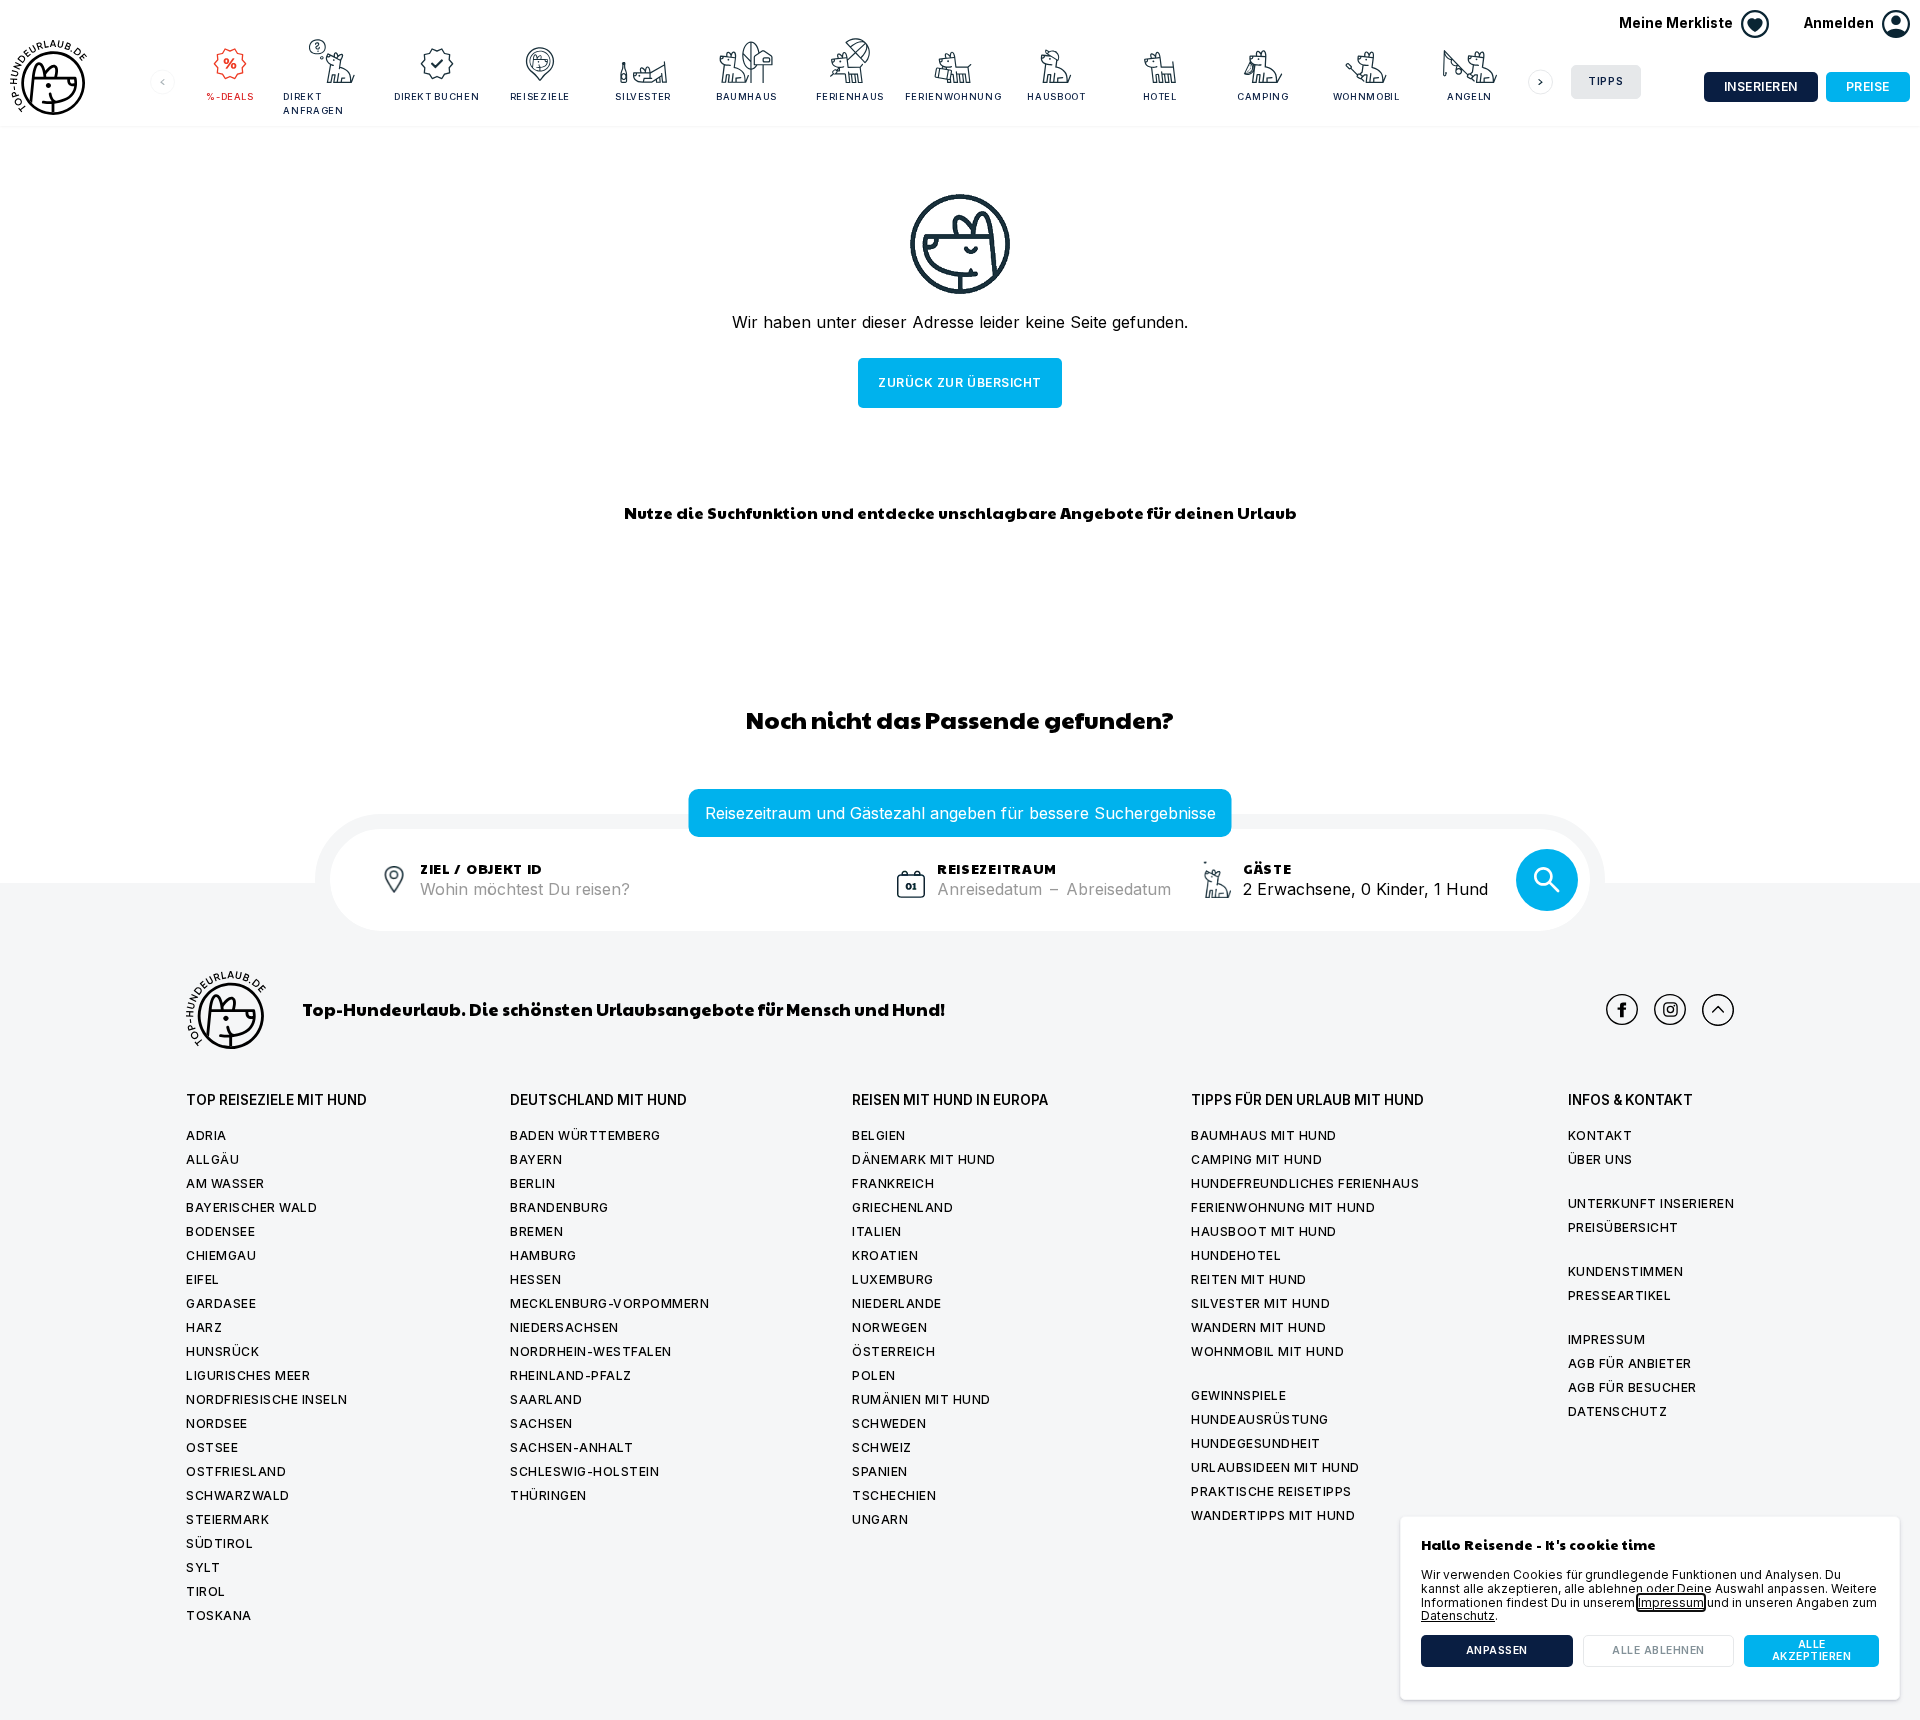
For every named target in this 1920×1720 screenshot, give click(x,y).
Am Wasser (225, 1183)
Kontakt (1600, 1135)
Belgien (879, 1135)
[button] (1857, 24)
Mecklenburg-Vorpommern (609, 1303)
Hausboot (1056, 96)
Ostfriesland (236, 1471)
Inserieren (1761, 86)
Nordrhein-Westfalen (591, 1351)
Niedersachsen (564, 1327)
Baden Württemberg (585, 1135)
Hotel (1160, 96)
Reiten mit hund (1249, 1279)
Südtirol (219, 1543)
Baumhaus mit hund (1264, 1135)
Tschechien (894, 1495)
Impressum (1607, 1339)
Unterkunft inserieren (1651, 1203)
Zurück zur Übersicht (959, 382)
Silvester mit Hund (1260, 1303)
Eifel (203, 1279)
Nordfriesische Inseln (267, 1399)
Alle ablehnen (1658, 1650)
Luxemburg (893, 1279)
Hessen (535, 1279)
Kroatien (885, 1255)
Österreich (893, 1351)
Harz (204, 1327)
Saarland (546, 1399)
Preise (1868, 86)
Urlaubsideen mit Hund (1275, 1467)
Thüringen (548, 1495)
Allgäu (212, 1159)
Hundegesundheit (1256, 1443)
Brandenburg (559, 1207)
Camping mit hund (1256, 1159)
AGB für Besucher (1632, 1387)
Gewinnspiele (1238, 1395)
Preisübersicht (1623, 1227)
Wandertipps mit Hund (1273, 1515)
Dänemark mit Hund (924, 1159)
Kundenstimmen (1626, 1271)
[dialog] (1650, 1608)
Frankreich (893, 1183)
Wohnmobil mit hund (1267, 1351)
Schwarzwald (238, 1495)
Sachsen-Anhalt (571, 1447)
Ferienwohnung (953, 96)
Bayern (536, 1159)
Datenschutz (1618, 1411)
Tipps (1606, 81)
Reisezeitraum (997, 867)
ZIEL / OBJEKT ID (481, 867)
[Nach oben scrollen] (1718, 1010)
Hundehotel (1236, 1255)
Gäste (1267, 867)
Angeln (1469, 96)
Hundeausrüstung (1260, 1419)
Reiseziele (540, 96)
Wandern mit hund (1258, 1327)
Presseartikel (1620, 1295)
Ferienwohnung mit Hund (1283, 1207)
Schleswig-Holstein (584, 1471)
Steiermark (227, 1519)
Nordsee (217, 1423)
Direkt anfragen (313, 103)
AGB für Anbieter (1630, 1363)
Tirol (206, 1591)
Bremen (536, 1231)
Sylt (203, 1567)
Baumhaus (746, 96)
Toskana (219, 1615)
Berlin (532, 1183)
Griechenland (902, 1207)
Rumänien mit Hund (921, 1399)
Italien (877, 1231)
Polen (874, 1375)
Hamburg (543, 1255)
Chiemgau (221, 1255)
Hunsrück (222, 1351)
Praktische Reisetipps (1271, 1491)
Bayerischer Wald (251, 1207)
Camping (1263, 96)
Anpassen (1497, 1650)
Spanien (880, 1471)
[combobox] (650, 901)
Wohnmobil (1366, 96)
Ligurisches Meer (248, 1375)
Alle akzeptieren (1812, 1650)
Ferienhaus (850, 96)
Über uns (1600, 1159)
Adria (206, 1135)
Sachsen (541, 1423)
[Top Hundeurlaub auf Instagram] (1670, 1010)
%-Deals (230, 96)
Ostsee (212, 1447)
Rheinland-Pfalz (571, 1375)
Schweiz (882, 1447)
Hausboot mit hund (1264, 1231)
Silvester (643, 96)
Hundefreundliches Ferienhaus (1305, 1183)
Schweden (889, 1423)
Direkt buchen (436, 96)
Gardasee (221, 1303)
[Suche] (1547, 880)
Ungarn (880, 1519)
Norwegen (889, 1327)
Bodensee (220, 1231)
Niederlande (897, 1303)
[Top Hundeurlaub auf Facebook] (1622, 1010)
